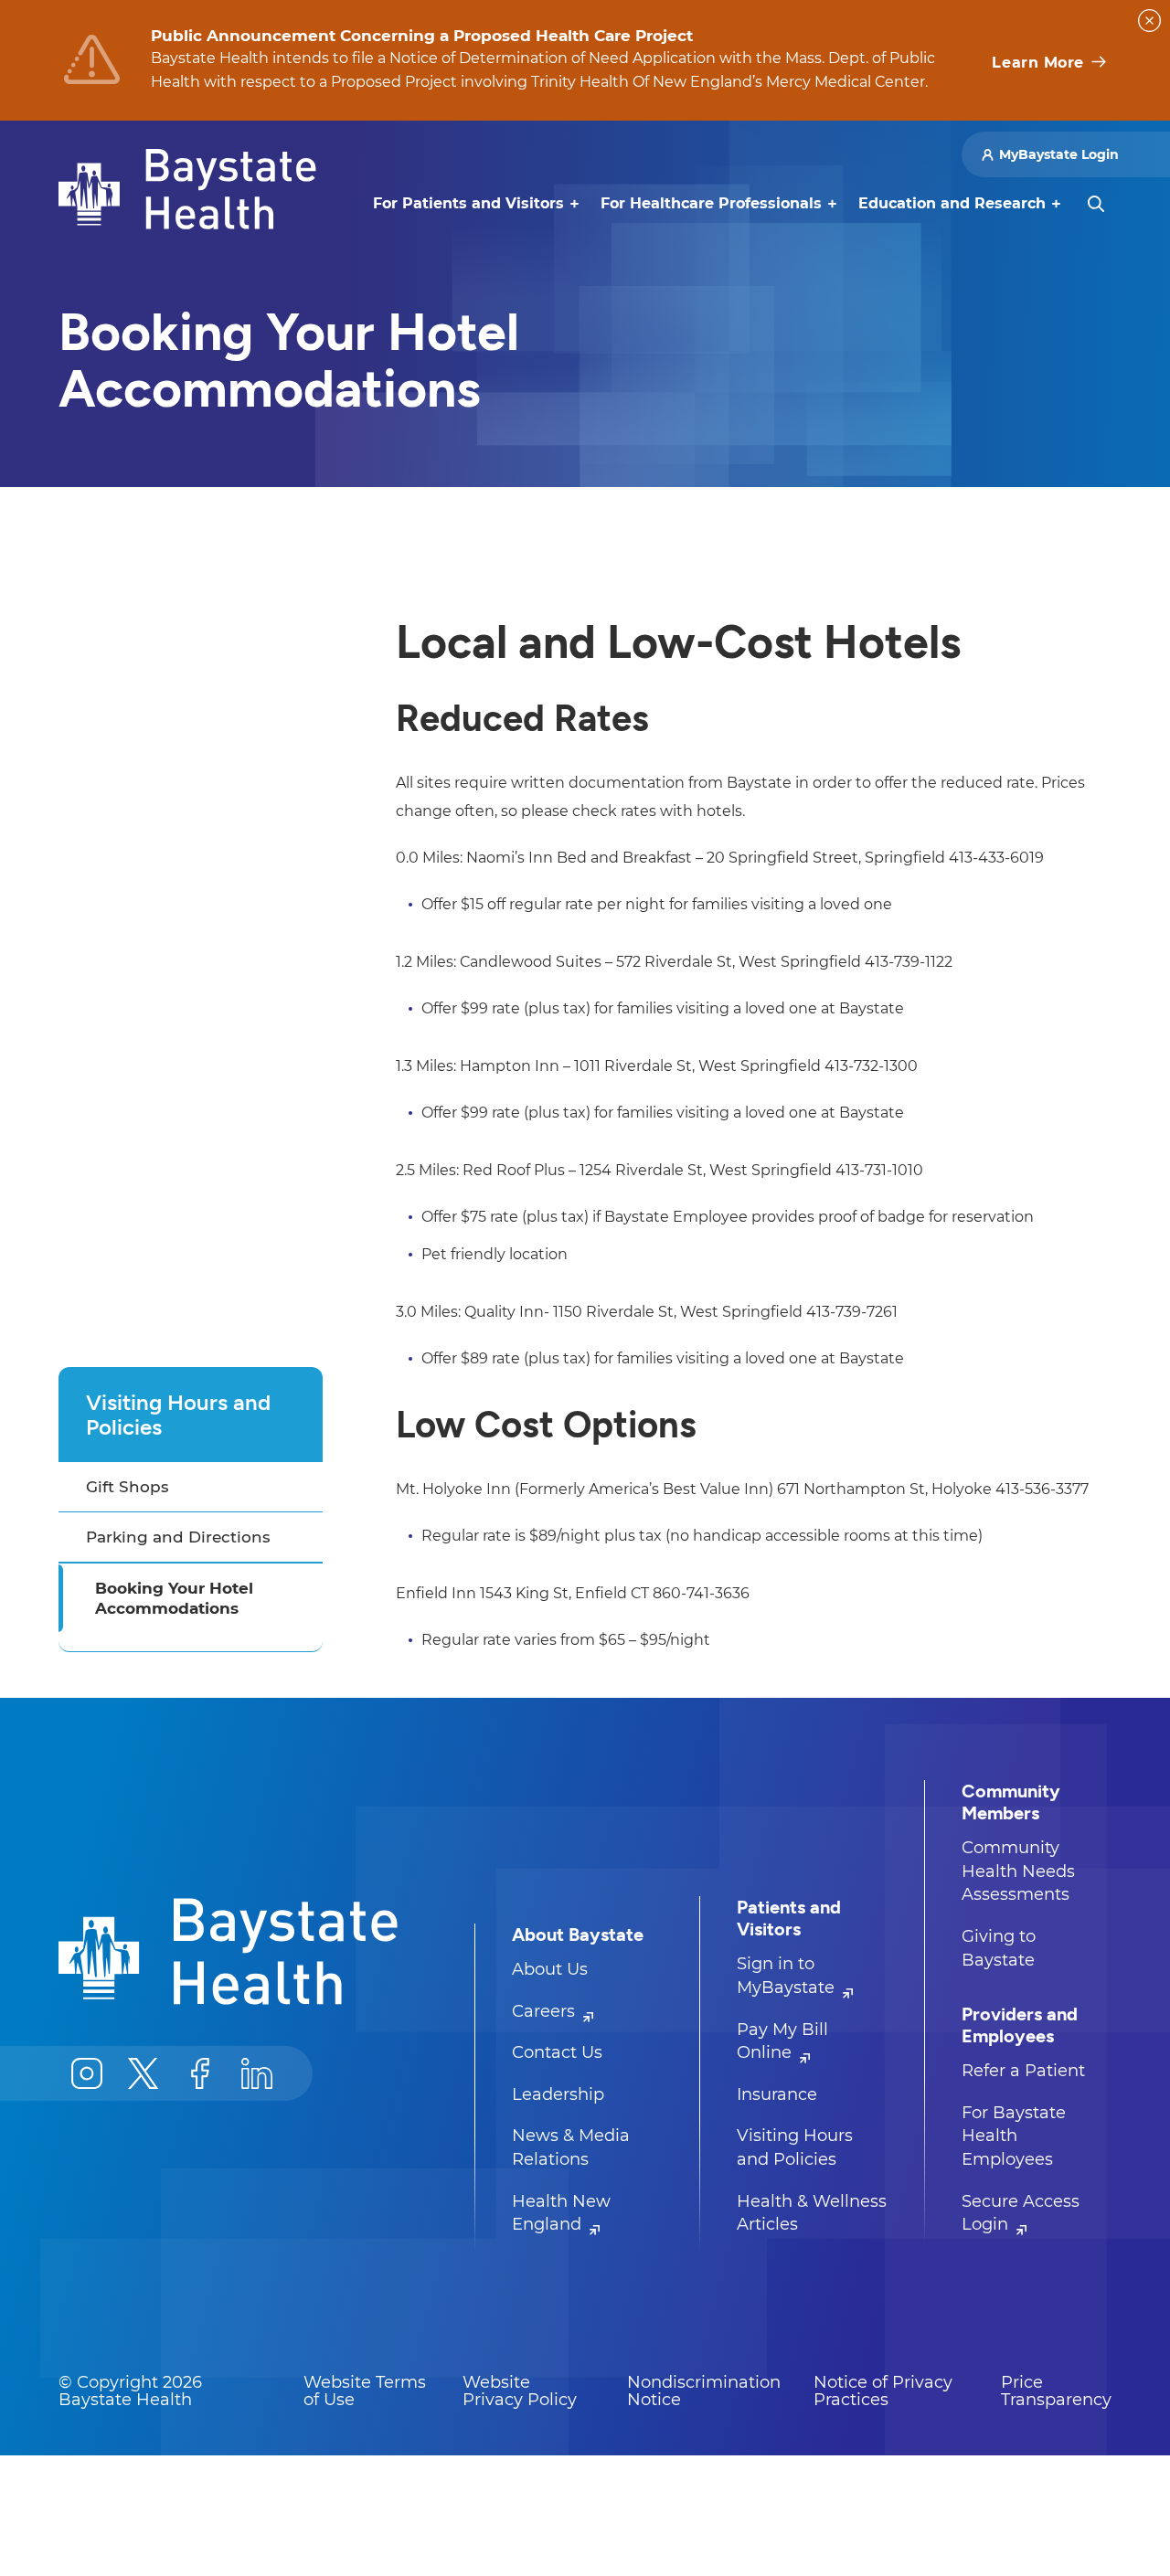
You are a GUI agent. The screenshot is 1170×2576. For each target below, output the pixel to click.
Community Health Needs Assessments (1018, 1871)
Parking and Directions (178, 1537)
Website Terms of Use (365, 2391)
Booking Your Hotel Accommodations (174, 1598)
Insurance (777, 2094)
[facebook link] (200, 2073)
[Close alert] (1149, 21)
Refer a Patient (1023, 2071)
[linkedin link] (257, 2073)
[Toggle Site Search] (1096, 204)
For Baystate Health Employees (1014, 2136)
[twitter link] (144, 2073)
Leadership (558, 2094)
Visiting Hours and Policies (178, 1415)
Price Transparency (1056, 2391)
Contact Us (557, 2052)
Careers (546, 2011)
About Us (550, 1969)
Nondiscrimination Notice (704, 2391)
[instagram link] (87, 2073)
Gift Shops (128, 1487)
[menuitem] (468, 204)
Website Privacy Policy (520, 2391)
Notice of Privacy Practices (883, 2391)
